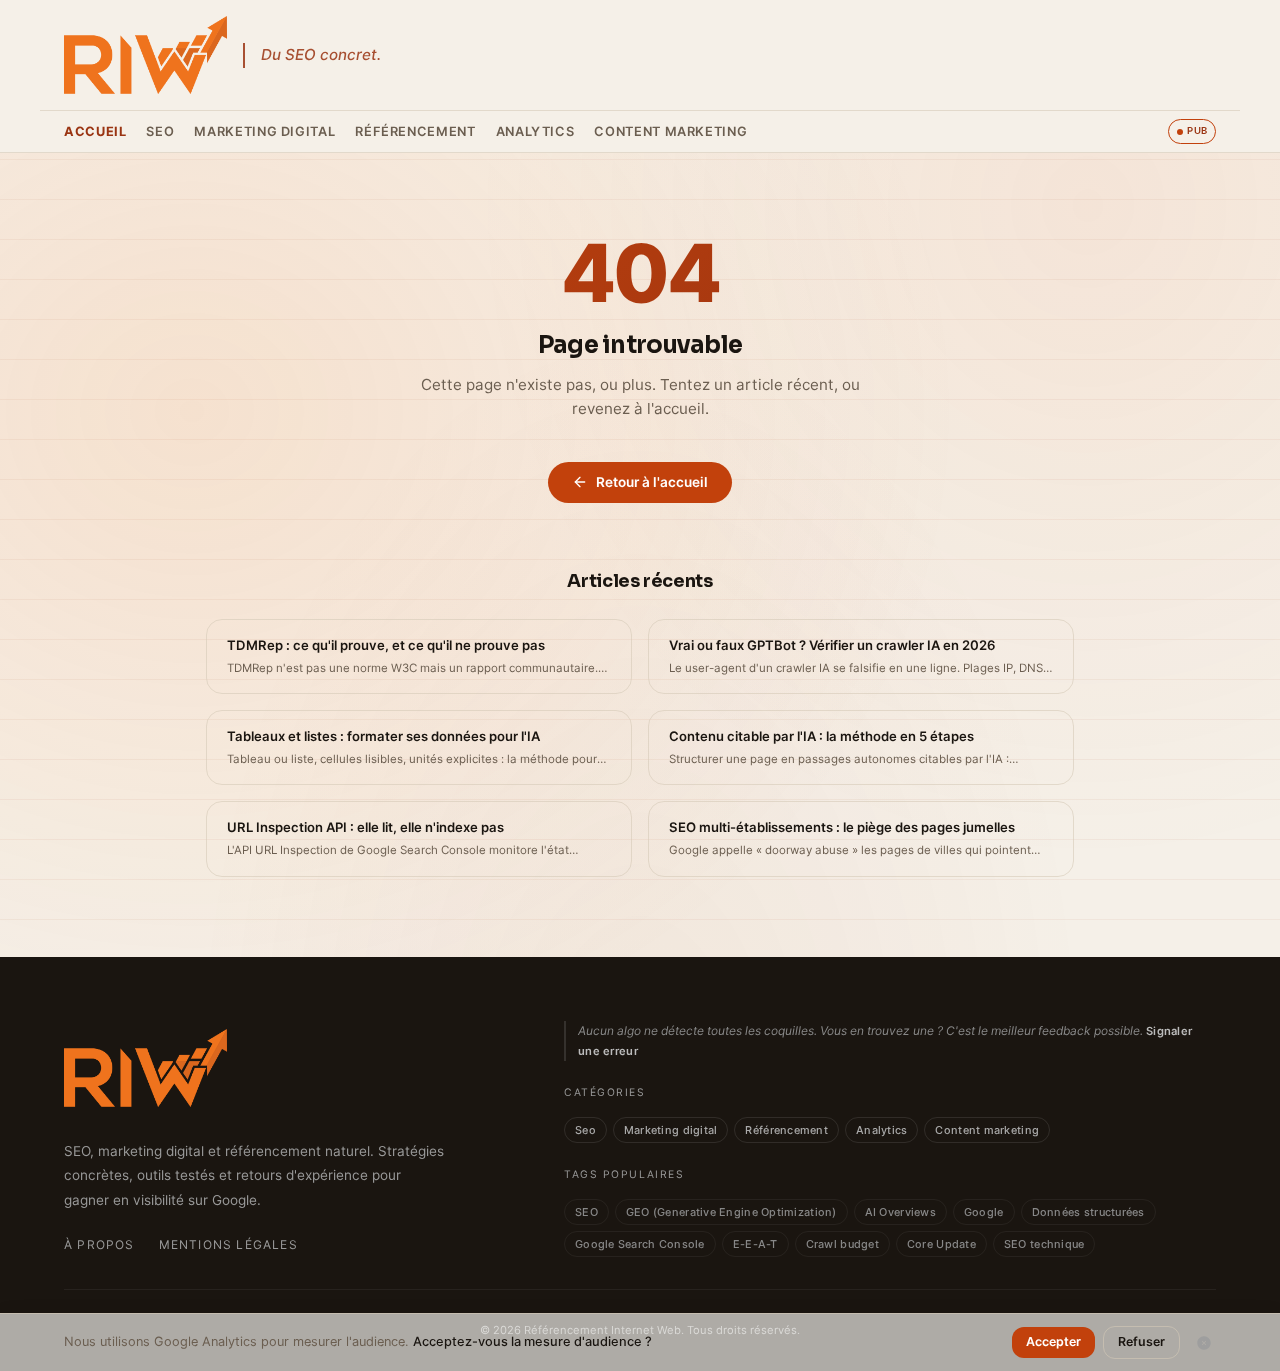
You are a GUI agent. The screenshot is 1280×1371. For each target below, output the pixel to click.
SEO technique (1044, 1244)
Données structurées (1088, 1212)
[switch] (1192, 131)
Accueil (95, 131)
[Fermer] (1204, 1343)
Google (984, 1212)
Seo (160, 131)
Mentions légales (228, 1244)
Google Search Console (640, 1244)
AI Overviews (900, 1212)
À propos (99, 1244)
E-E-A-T (755, 1244)
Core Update (941, 1244)
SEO (586, 1212)
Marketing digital (264, 131)
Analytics (535, 131)
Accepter (1053, 1341)
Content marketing (670, 131)
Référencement (415, 131)
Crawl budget (842, 1244)
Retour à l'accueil (652, 482)
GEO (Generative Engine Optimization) (731, 1212)
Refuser (1141, 1341)
